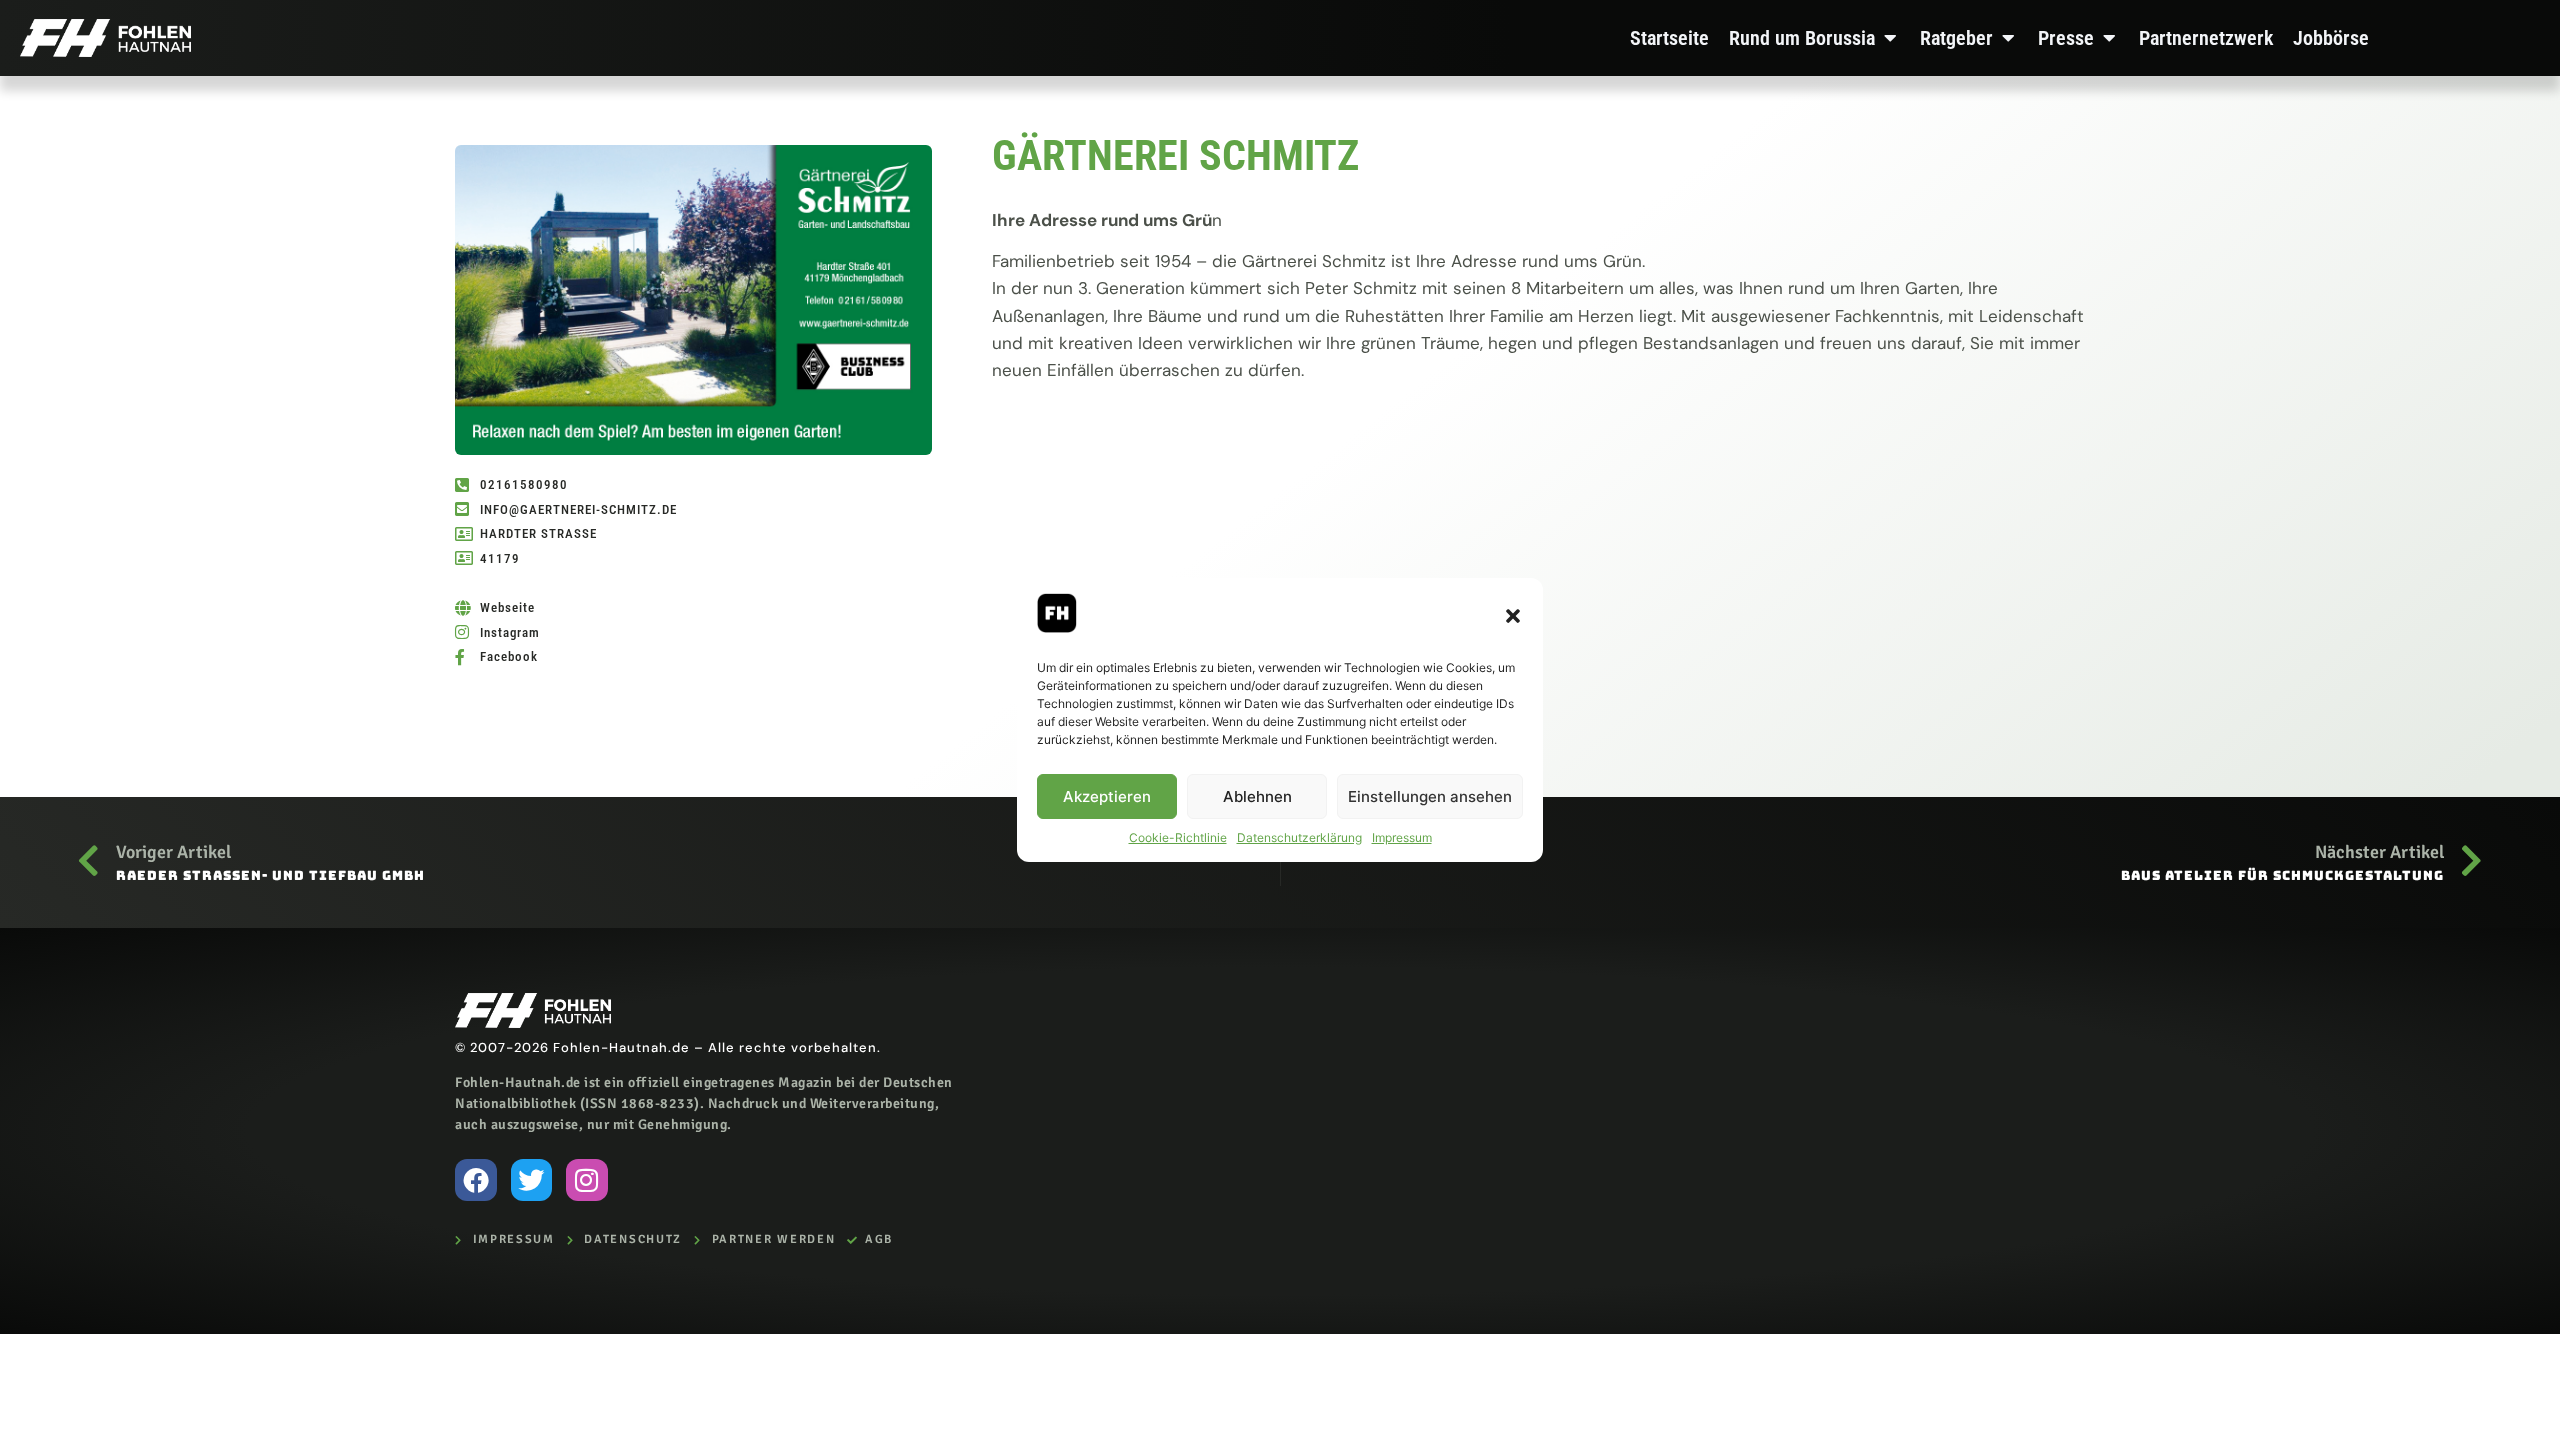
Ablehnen (1257, 796)
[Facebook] (476, 1180)
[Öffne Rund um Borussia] (1890, 38)
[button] (1513, 616)
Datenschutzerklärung (1299, 837)
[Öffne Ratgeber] (2008, 38)
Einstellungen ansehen (1430, 796)
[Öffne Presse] (2109, 38)
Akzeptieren (1107, 796)
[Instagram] (587, 1180)
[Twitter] (532, 1180)
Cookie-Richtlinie (1178, 837)
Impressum (1402, 837)
